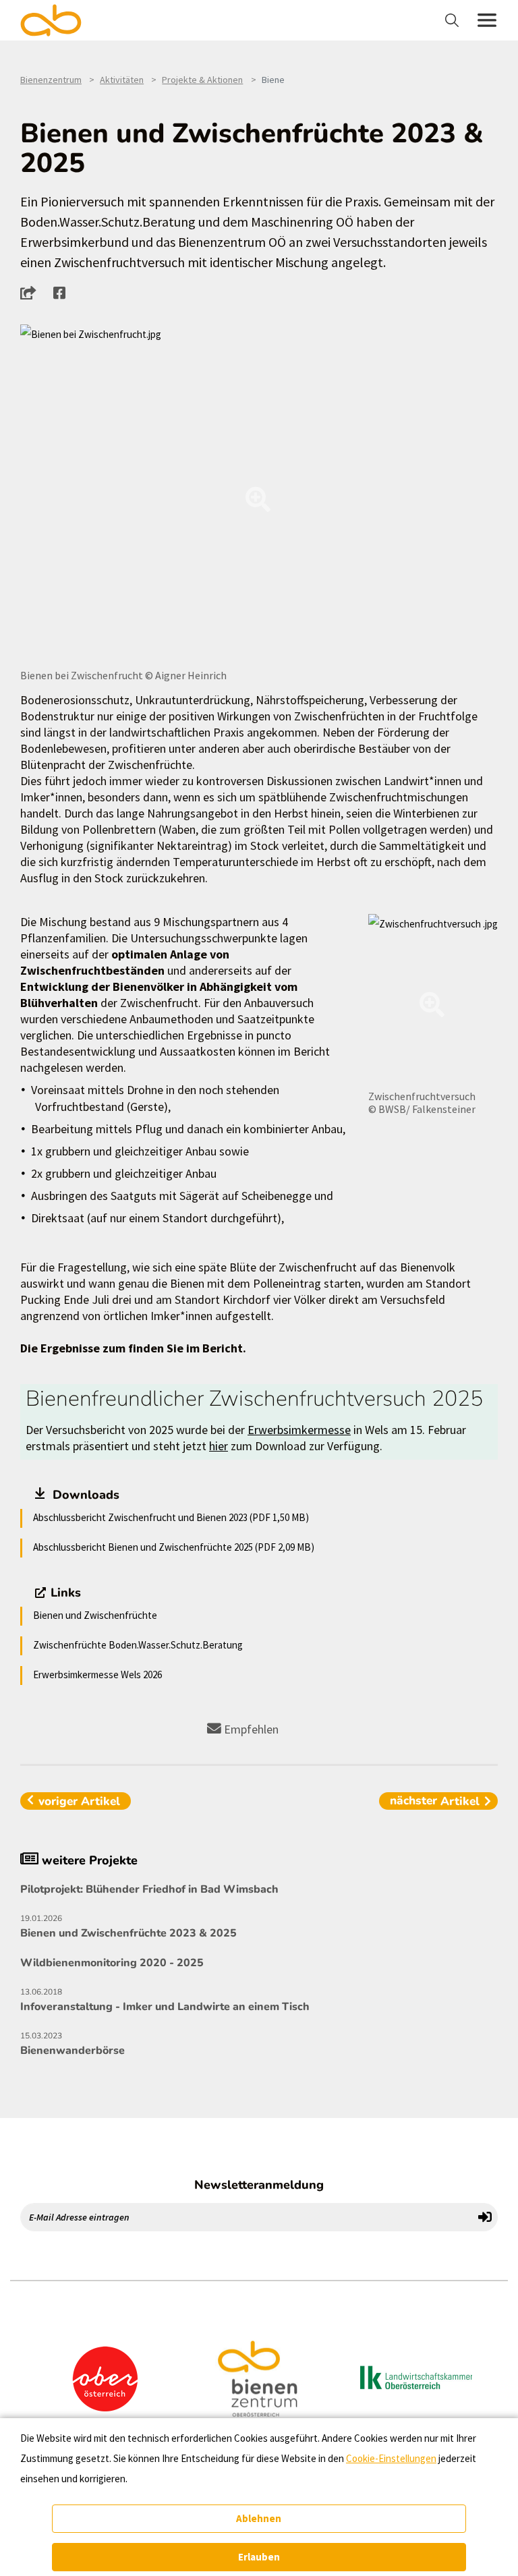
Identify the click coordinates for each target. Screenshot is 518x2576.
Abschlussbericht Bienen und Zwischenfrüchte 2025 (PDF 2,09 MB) (174, 1547)
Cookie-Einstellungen (391, 2458)
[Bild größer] (259, 495)
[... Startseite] (59, 20)
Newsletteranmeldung (259, 2185)
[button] (32, 293)
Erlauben (259, 2557)
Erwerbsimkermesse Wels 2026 (97, 1675)
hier (219, 1446)
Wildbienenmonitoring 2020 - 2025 (112, 1963)
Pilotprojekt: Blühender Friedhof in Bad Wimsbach (149, 1889)
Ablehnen (259, 2518)
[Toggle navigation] (454, 20)
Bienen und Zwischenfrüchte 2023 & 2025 (128, 1927)
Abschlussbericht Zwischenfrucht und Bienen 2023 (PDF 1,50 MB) (171, 1517)
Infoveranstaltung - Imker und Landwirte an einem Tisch (165, 2000)
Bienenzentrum (51, 80)
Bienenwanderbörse (73, 2044)
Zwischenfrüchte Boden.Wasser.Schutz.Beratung (138, 1645)
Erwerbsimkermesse (299, 1430)
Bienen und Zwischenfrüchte (95, 1615)
